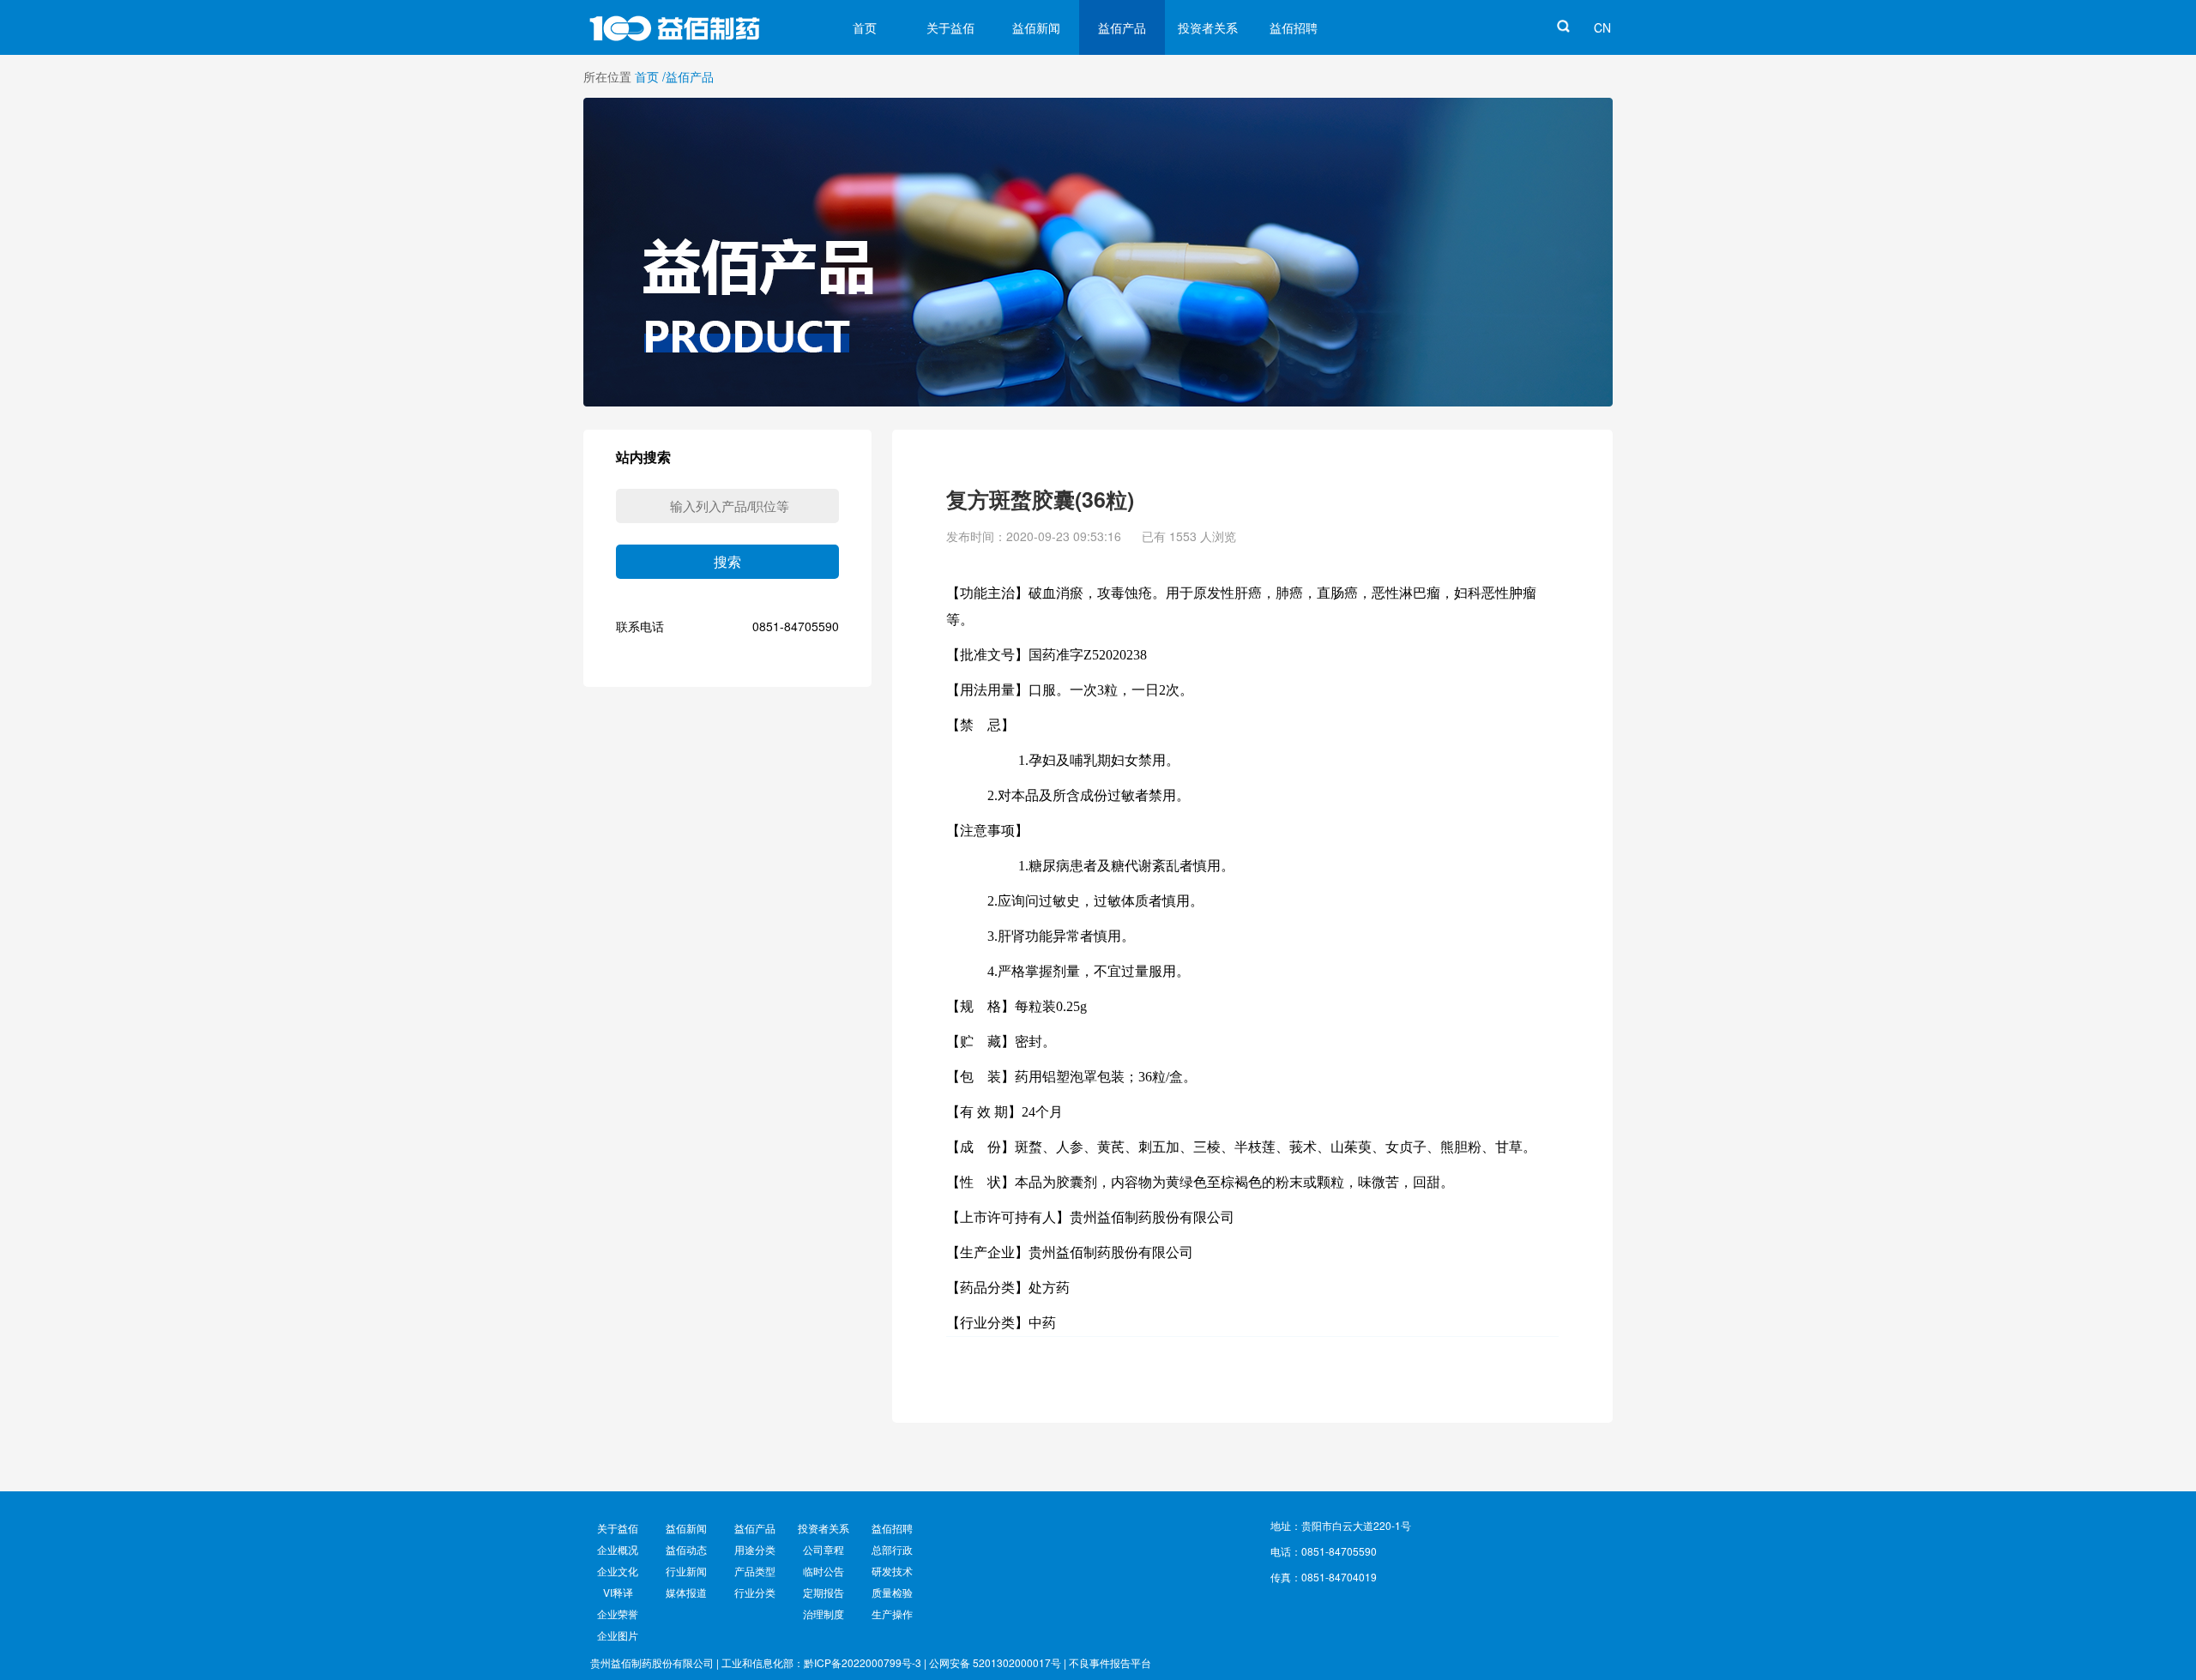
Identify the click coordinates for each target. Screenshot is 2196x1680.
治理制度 (823, 1614)
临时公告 (823, 1571)
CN (1602, 27)
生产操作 (892, 1614)
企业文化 (618, 1571)
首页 (865, 27)
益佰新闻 (1036, 27)
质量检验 (892, 1592)
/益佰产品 (688, 76)
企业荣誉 (618, 1614)
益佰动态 (686, 1549)
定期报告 (823, 1592)
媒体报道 (686, 1592)
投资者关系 (1208, 27)
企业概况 (618, 1549)
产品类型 (755, 1571)
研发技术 (892, 1571)
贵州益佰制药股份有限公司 (652, 1662)
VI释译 (618, 1592)
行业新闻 (686, 1571)
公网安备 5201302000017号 (995, 1662)
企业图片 (618, 1635)
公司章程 (823, 1549)
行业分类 (755, 1592)
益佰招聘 (1294, 27)
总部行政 (892, 1549)
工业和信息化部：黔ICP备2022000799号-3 (821, 1662)
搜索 (727, 562)
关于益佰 (950, 27)
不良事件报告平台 (1110, 1662)
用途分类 (755, 1549)
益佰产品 (1122, 27)
